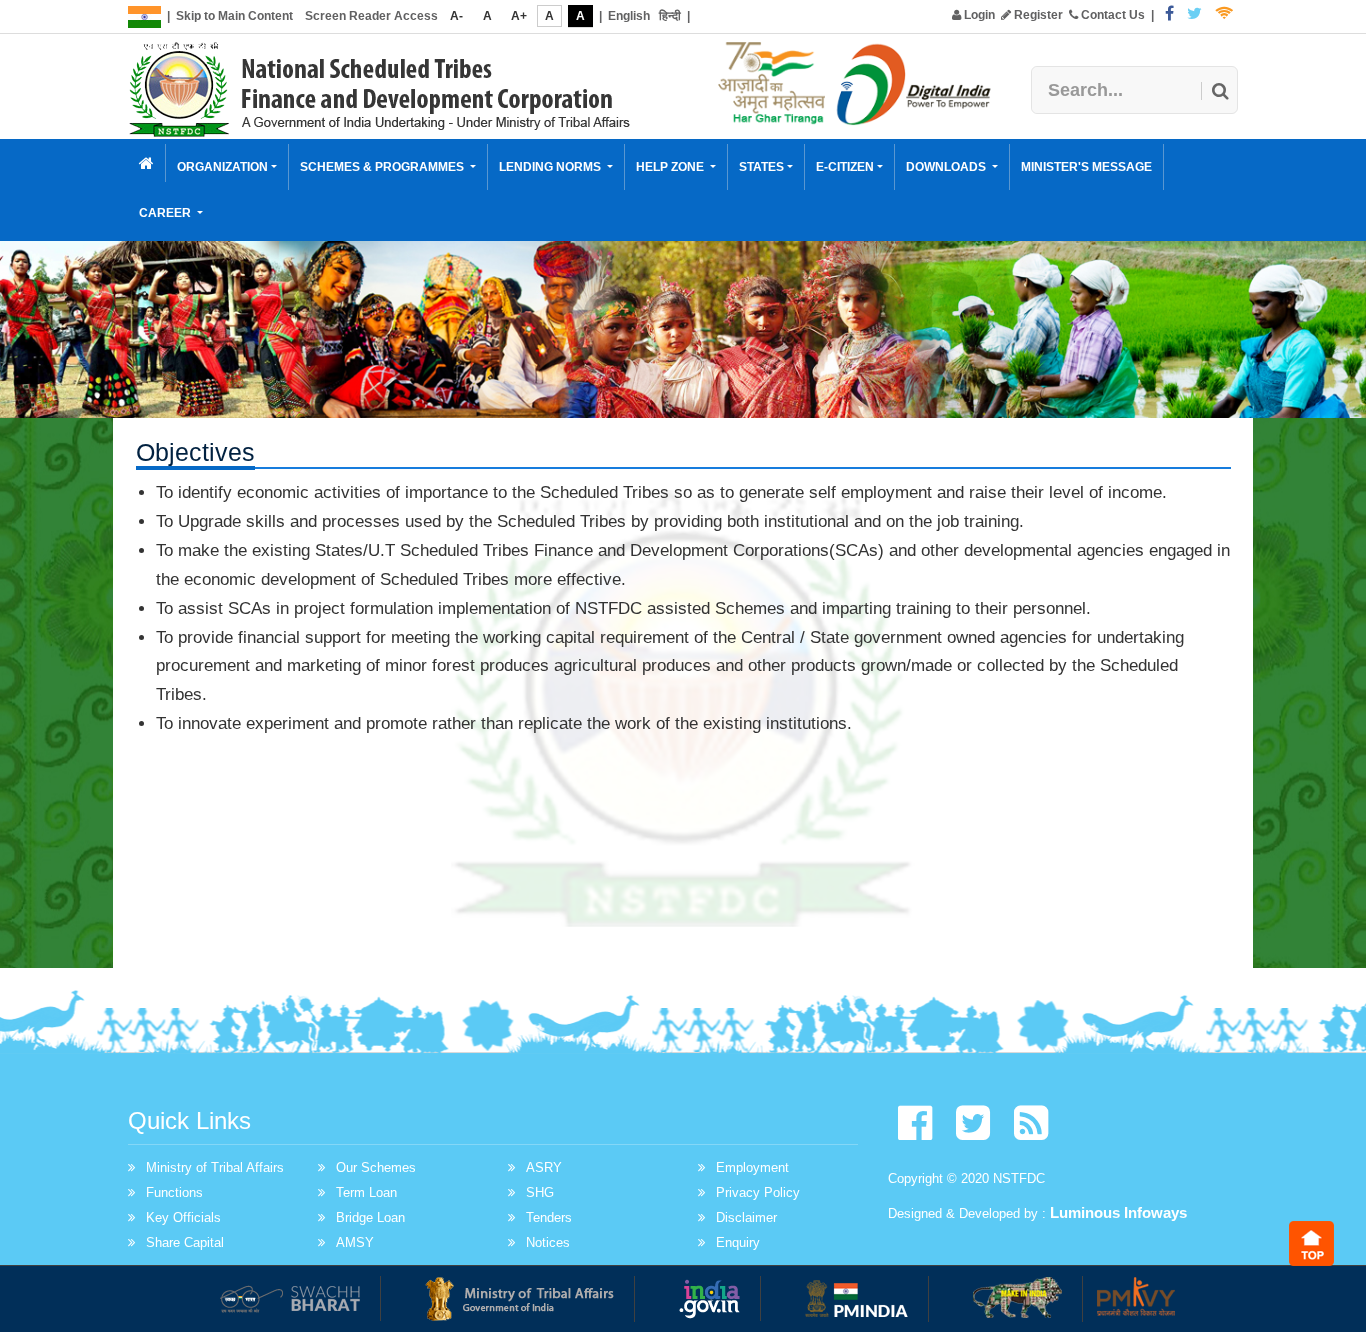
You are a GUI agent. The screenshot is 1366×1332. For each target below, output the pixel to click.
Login (978, 15)
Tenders (549, 1217)
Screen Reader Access (371, 16)
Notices (548, 1242)
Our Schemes (376, 1167)
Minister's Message (1086, 167)
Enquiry (738, 1242)
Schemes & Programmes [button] (383, 167)
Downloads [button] (947, 167)
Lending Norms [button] (551, 167)
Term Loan (366, 1192)
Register (1037, 15)
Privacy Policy (758, 1192)
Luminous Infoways (1118, 1212)
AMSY (355, 1242)
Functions (174, 1192)
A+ (519, 16)
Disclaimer (746, 1217)
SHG (540, 1192)
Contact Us (1111, 15)
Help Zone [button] (671, 167)
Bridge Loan (370, 1217)
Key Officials (183, 1217)
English (629, 16)
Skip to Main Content (234, 16)
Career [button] (166, 213)
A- (456, 16)
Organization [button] (222, 167)
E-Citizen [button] (845, 167)
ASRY (544, 1167)
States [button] (761, 167)
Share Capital (185, 1242)
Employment (752, 1167)
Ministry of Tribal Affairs (215, 1167)
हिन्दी (670, 16)
